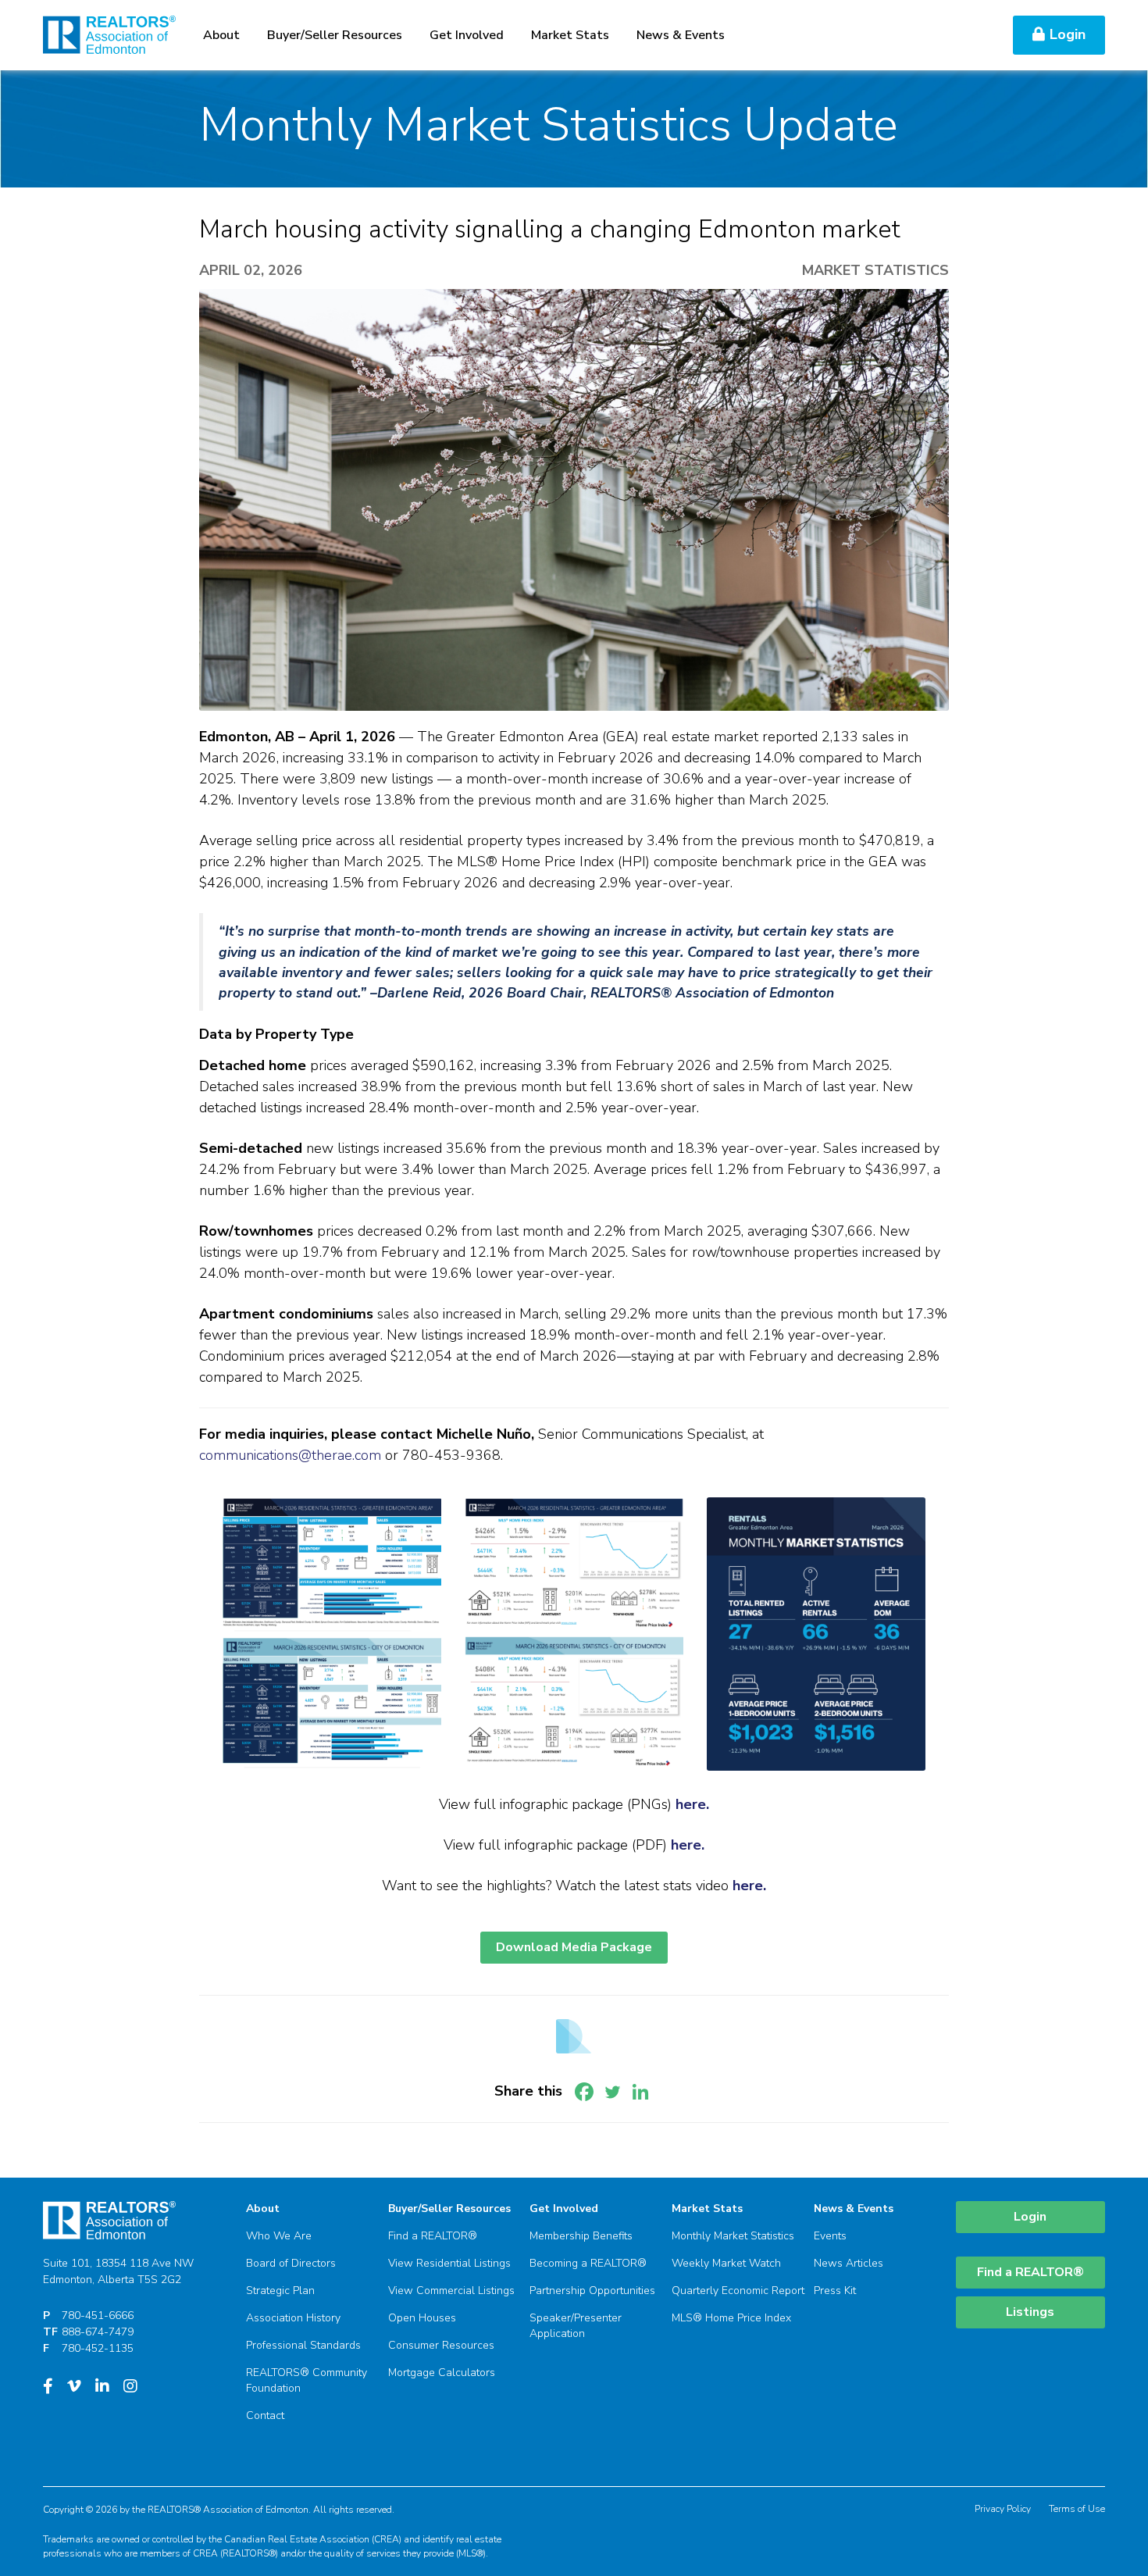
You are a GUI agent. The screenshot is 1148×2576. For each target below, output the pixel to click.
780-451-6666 (98, 2316)
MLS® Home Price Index (731, 2318)
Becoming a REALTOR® (588, 2263)
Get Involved (467, 35)
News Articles (849, 2263)
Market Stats (570, 35)
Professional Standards (303, 2345)
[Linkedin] (640, 2092)
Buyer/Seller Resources (335, 35)
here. (688, 1845)
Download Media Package (574, 1947)
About (221, 35)
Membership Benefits (581, 2236)
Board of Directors (291, 2263)
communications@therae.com (290, 1455)
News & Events (681, 35)
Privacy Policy (1003, 2509)
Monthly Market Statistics (733, 2236)
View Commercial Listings (451, 2291)
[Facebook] (584, 2092)
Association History (293, 2318)
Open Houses (422, 2318)
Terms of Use (1077, 2509)
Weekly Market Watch (726, 2263)
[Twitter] (612, 2092)
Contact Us (949, 35)
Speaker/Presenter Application (576, 2326)
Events (830, 2236)
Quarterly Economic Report (738, 2291)
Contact (265, 2415)
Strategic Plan (280, 2291)
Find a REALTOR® (433, 2236)
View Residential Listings (449, 2263)
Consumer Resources (441, 2345)
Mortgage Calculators (442, 2373)
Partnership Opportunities (592, 2291)
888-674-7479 (98, 2332)
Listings (1030, 2312)
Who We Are (279, 2236)
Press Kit (835, 2291)
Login (1068, 34)
